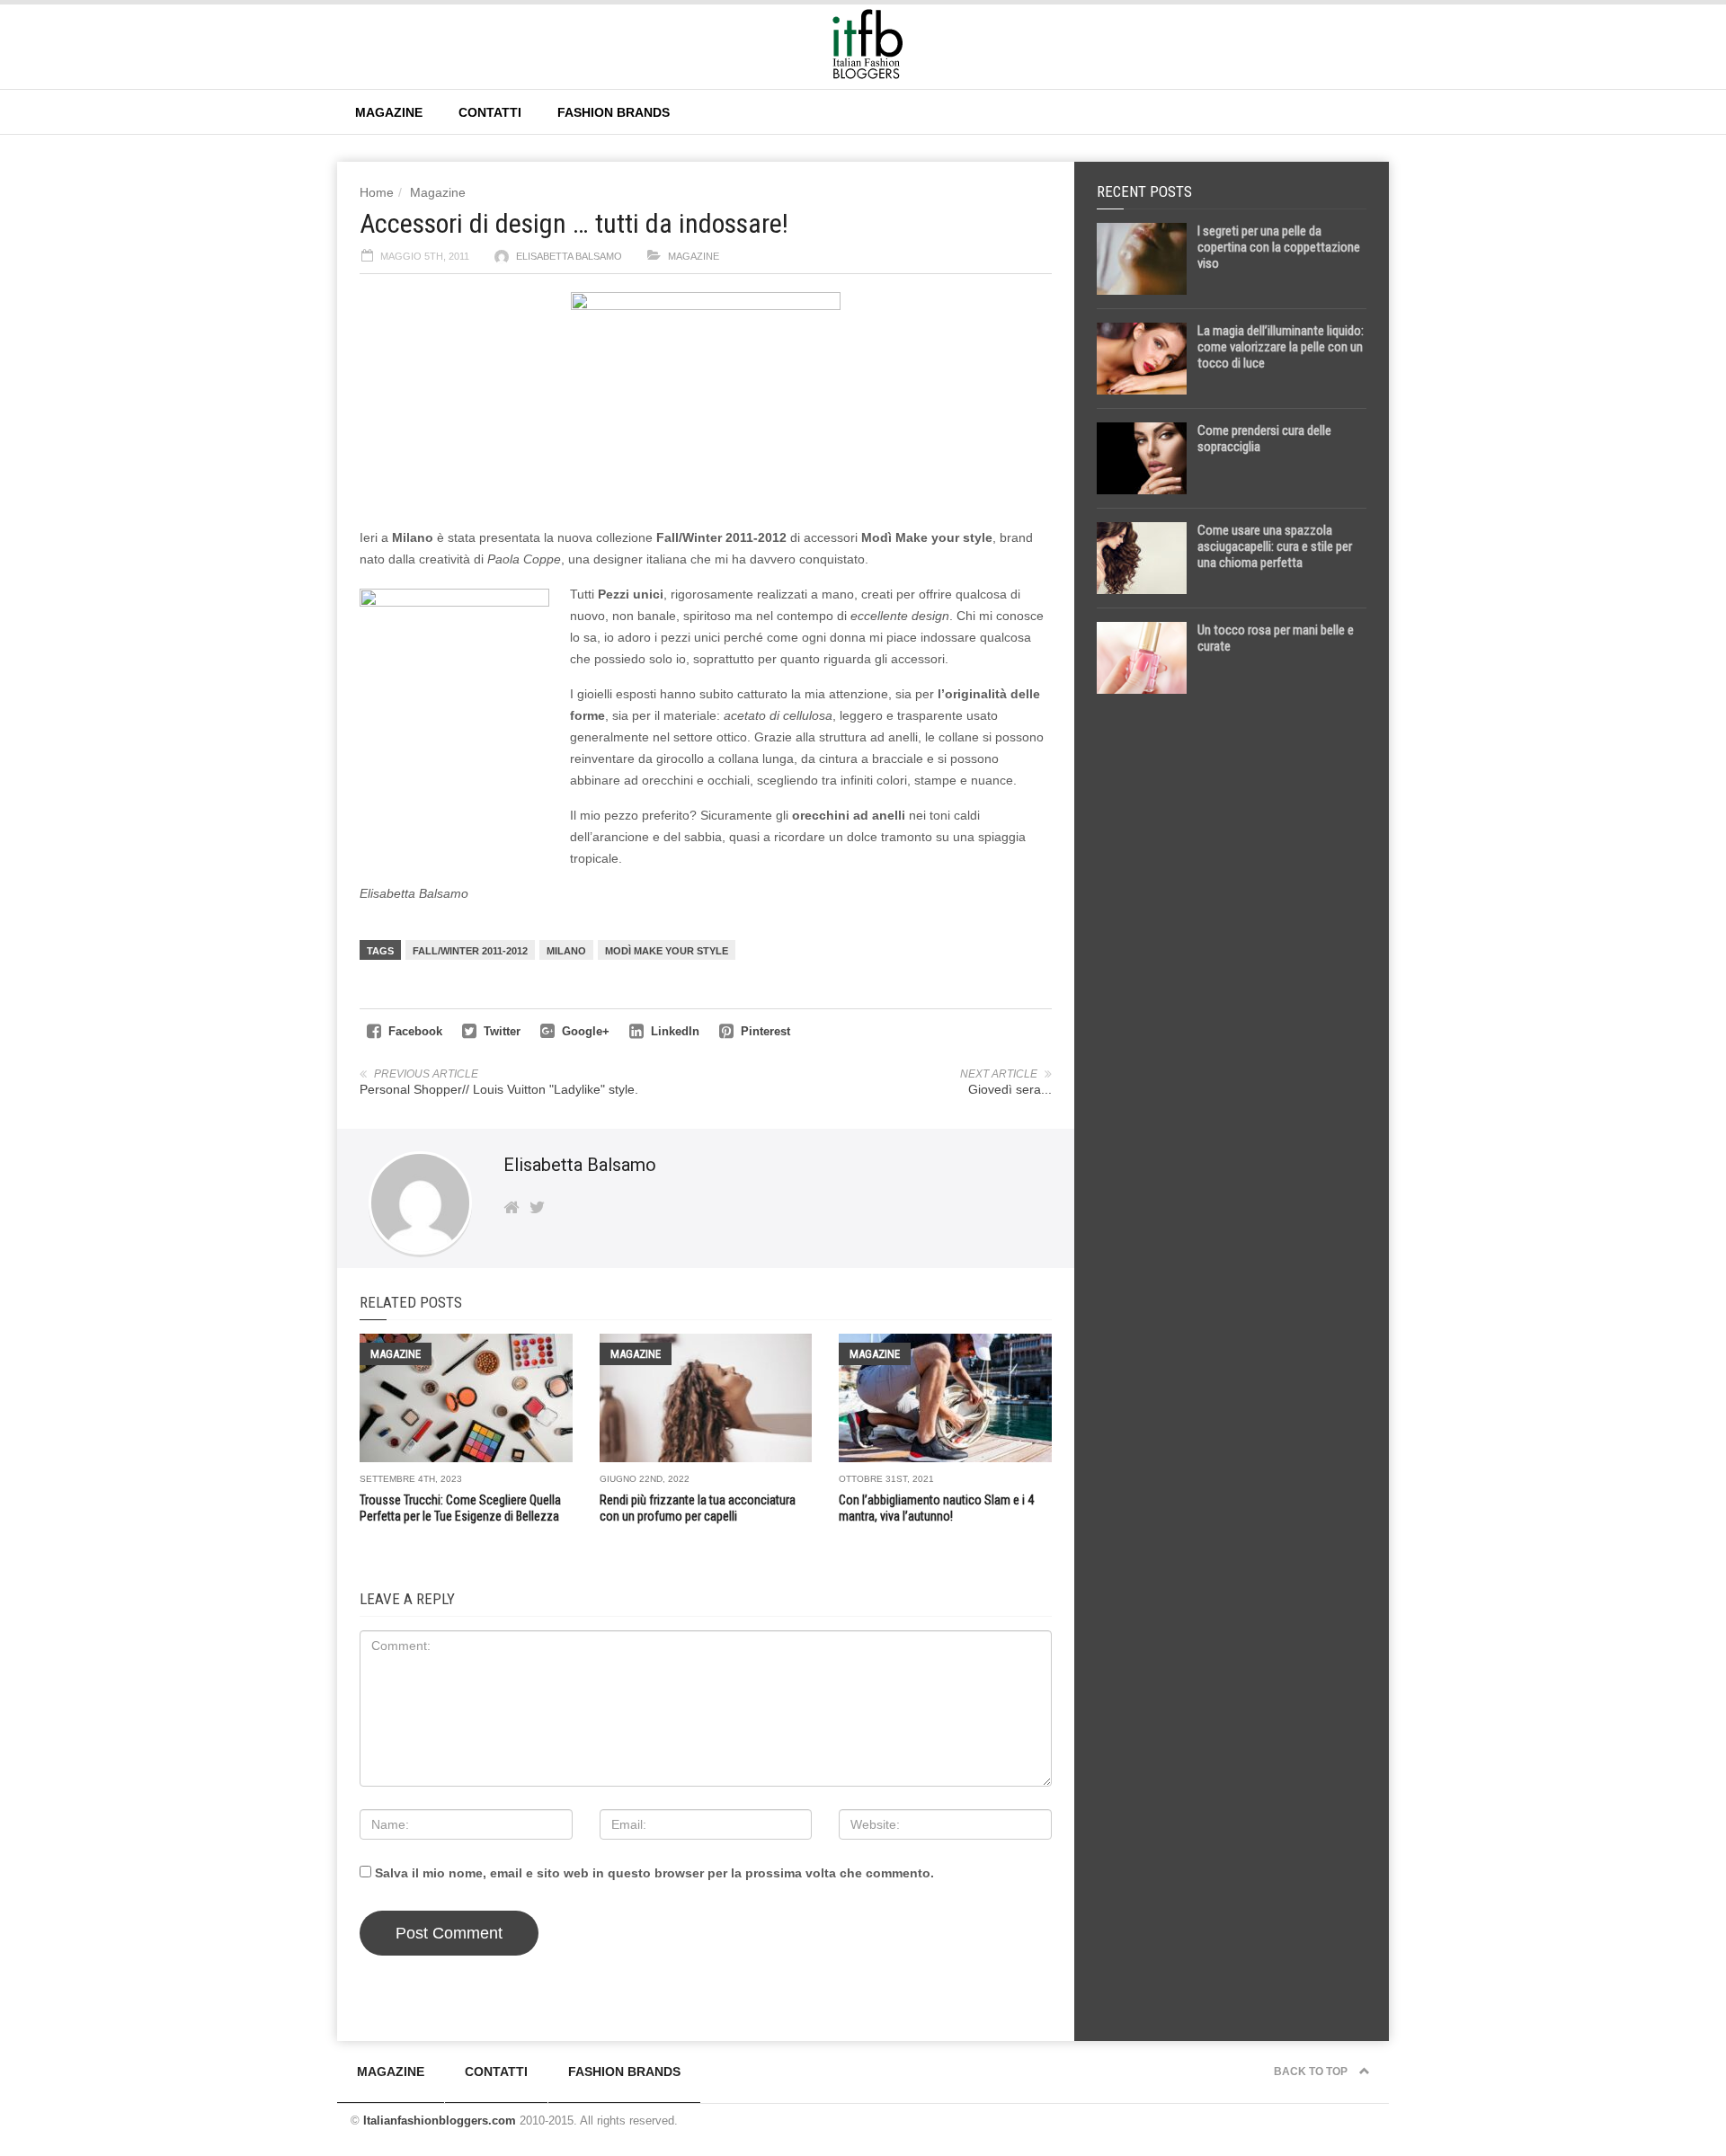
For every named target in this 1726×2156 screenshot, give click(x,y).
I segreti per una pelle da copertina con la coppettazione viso (1279, 247)
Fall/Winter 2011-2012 (470, 951)
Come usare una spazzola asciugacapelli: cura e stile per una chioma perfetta (1275, 546)
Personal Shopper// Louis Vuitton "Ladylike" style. (499, 1089)
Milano (566, 951)
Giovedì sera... (1010, 1089)
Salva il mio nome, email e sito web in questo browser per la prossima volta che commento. (654, 1873)
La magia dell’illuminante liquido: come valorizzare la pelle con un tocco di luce (1281, 347)
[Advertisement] (1232, 990)
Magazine (389, 112)
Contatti (490, 112)
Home (377, 192)
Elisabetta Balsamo (569, 256)
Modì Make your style (667, 951)
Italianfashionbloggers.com (440, 2121)
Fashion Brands (614, 112)
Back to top (1312, 2072)
